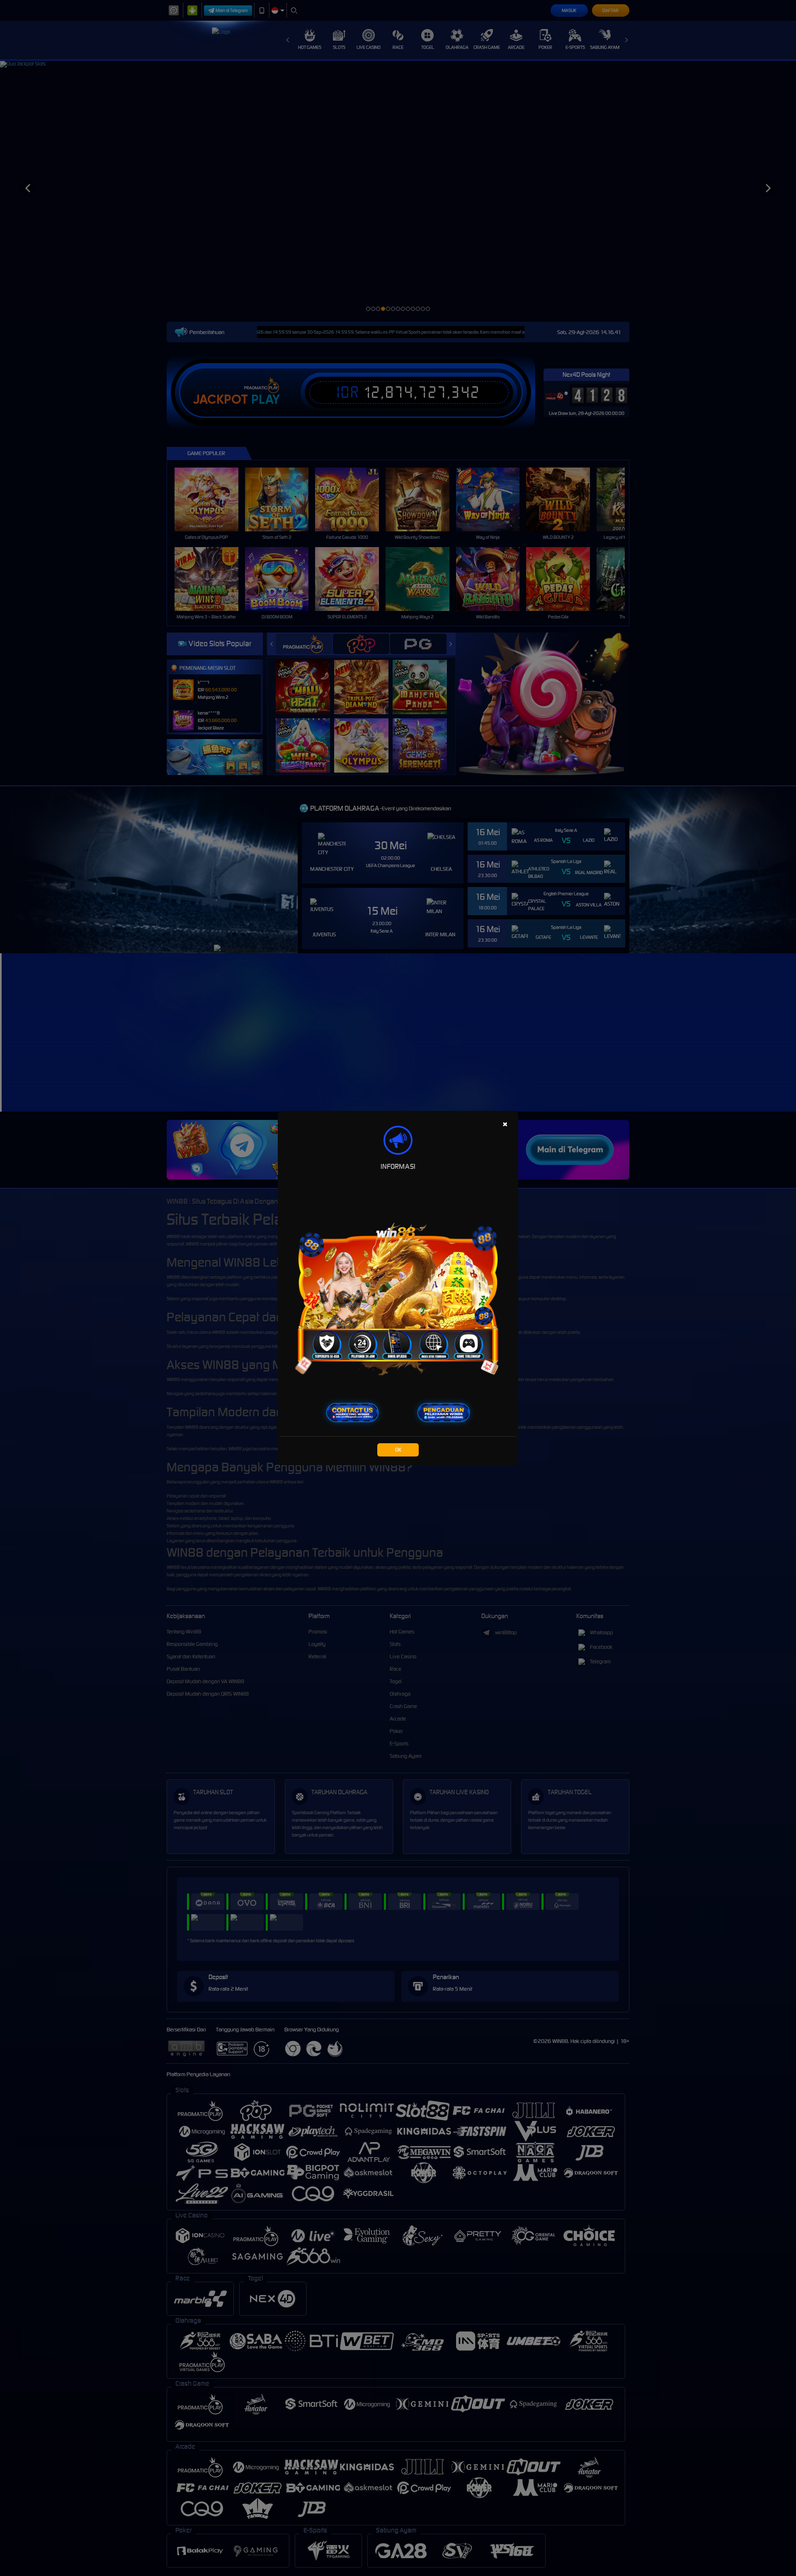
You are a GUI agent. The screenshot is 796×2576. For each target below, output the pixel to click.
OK (398, 1450)
